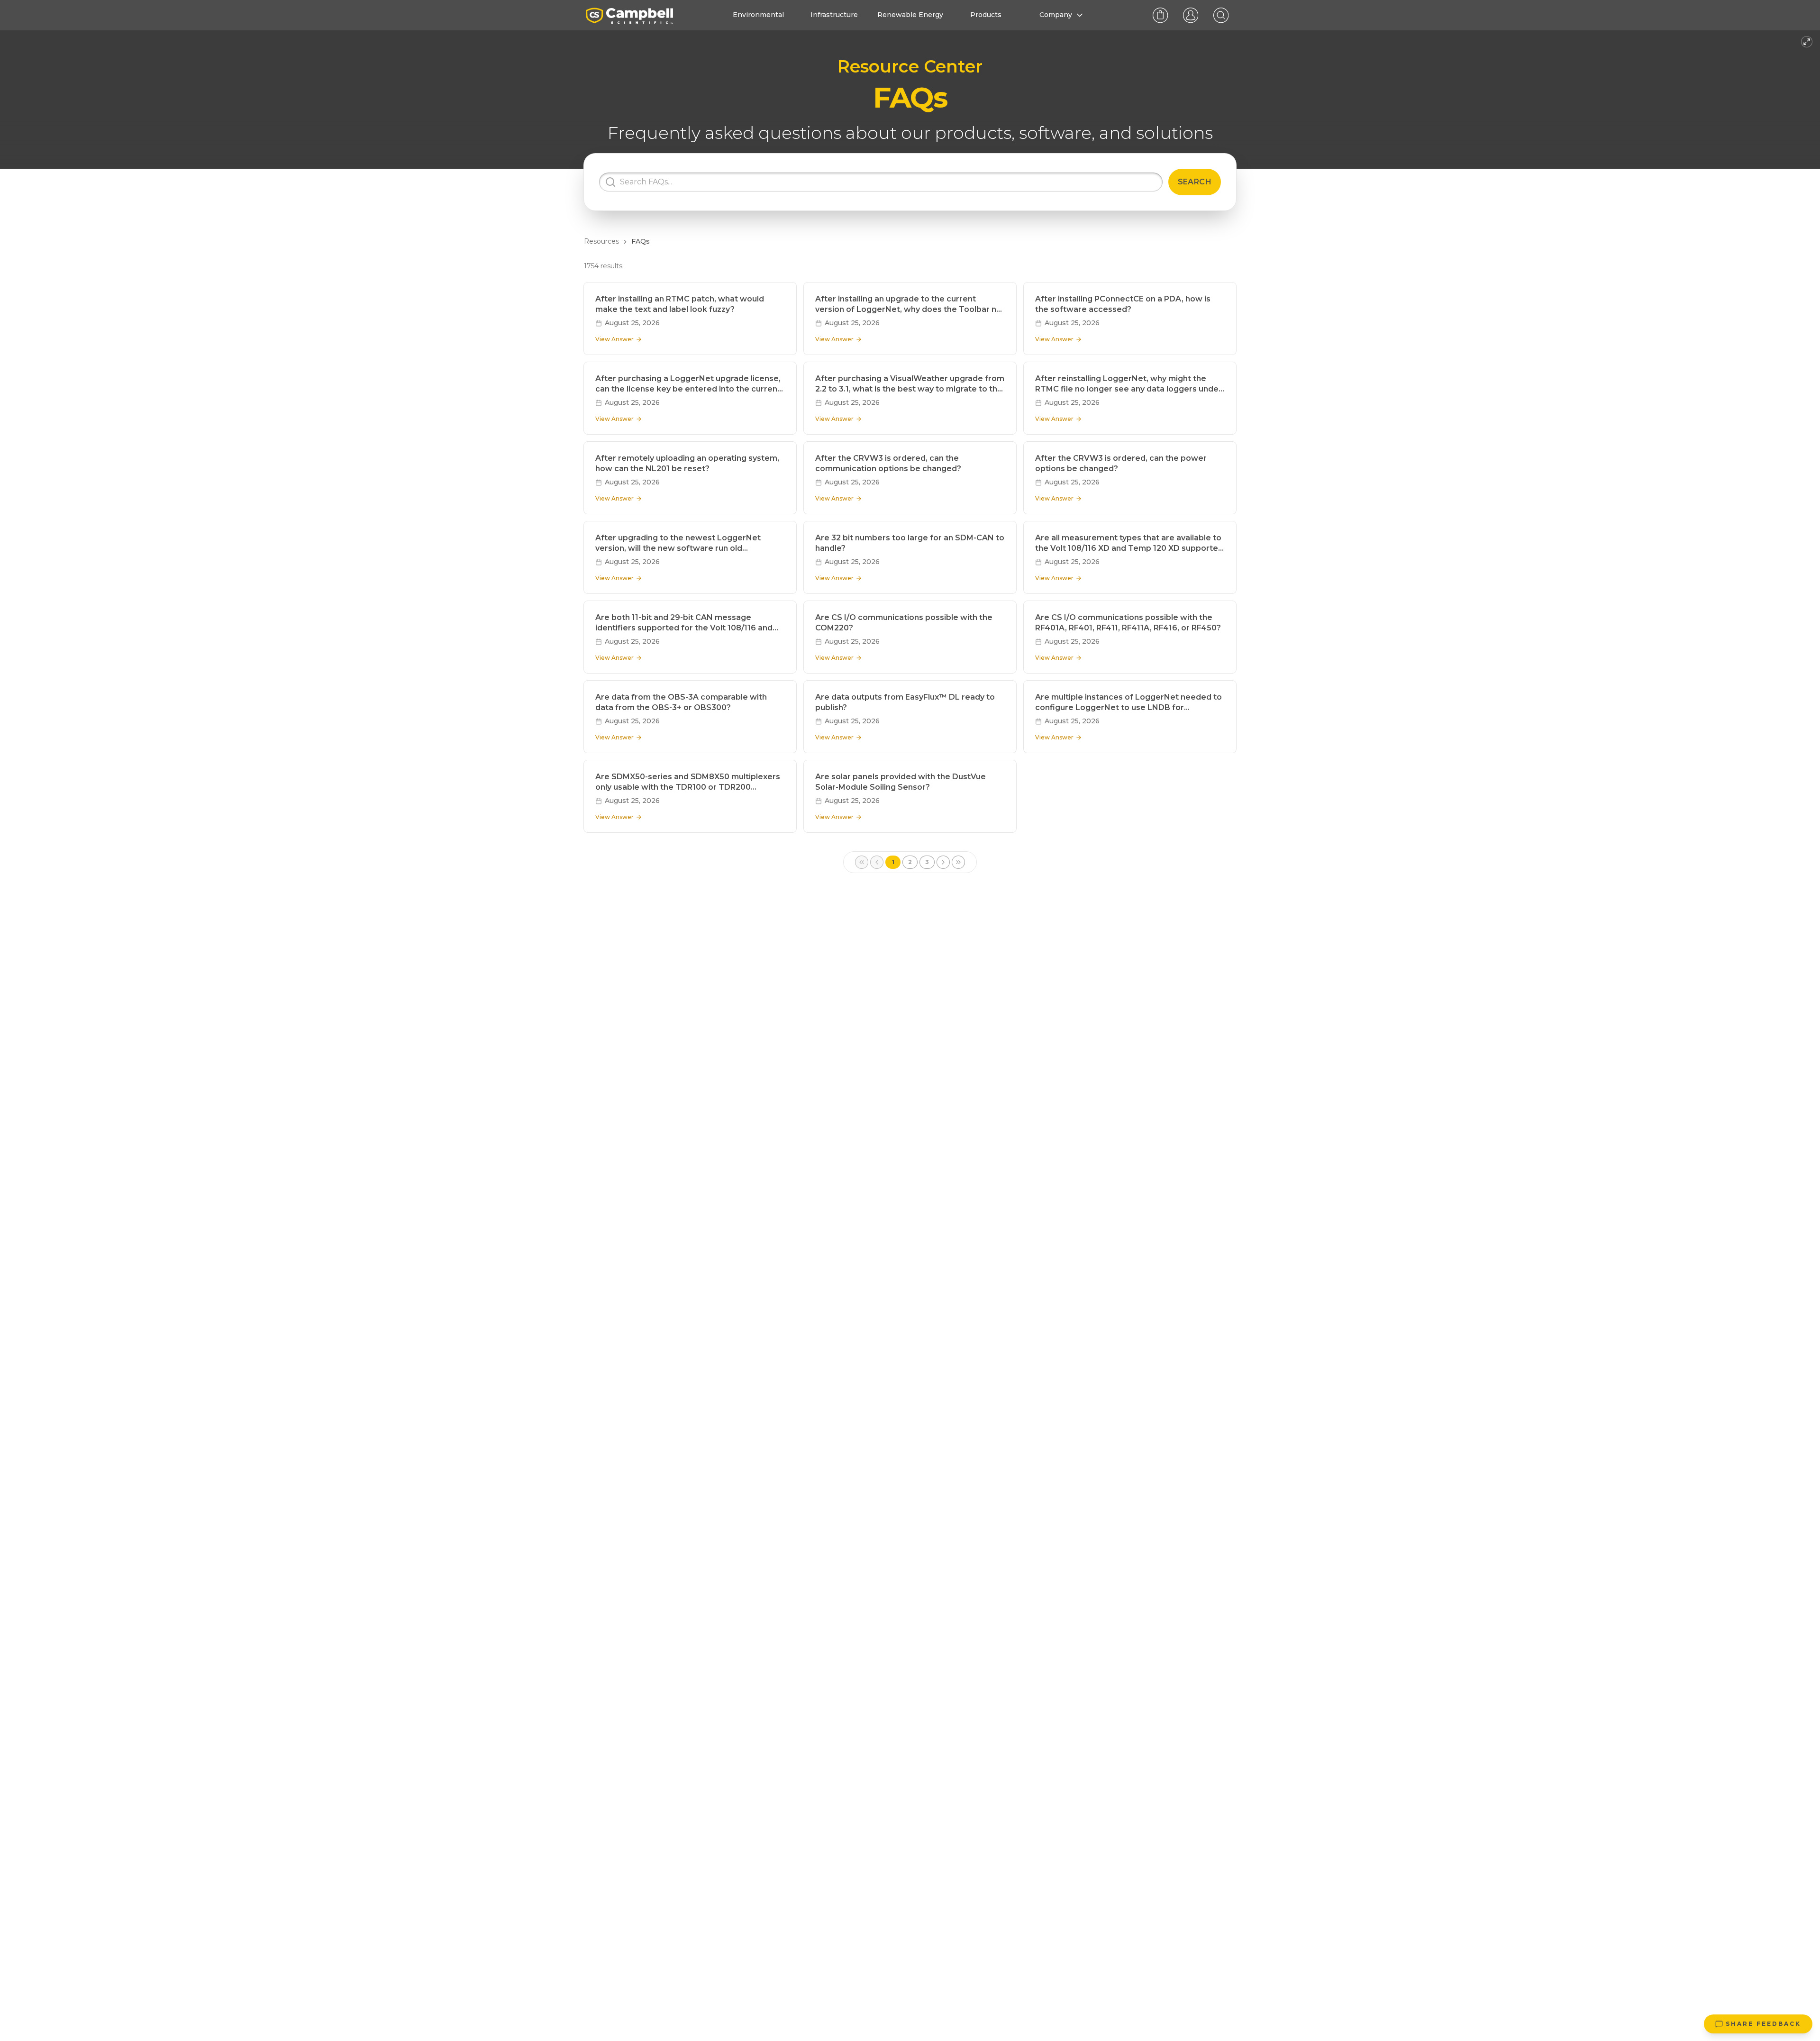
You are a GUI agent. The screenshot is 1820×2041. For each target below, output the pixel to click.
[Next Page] (943, 862)
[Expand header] (1807, 42)
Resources (601, 241)
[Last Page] (958, 862)
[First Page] (862, 862)
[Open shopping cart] (1160, 15)
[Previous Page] (877, 862)
